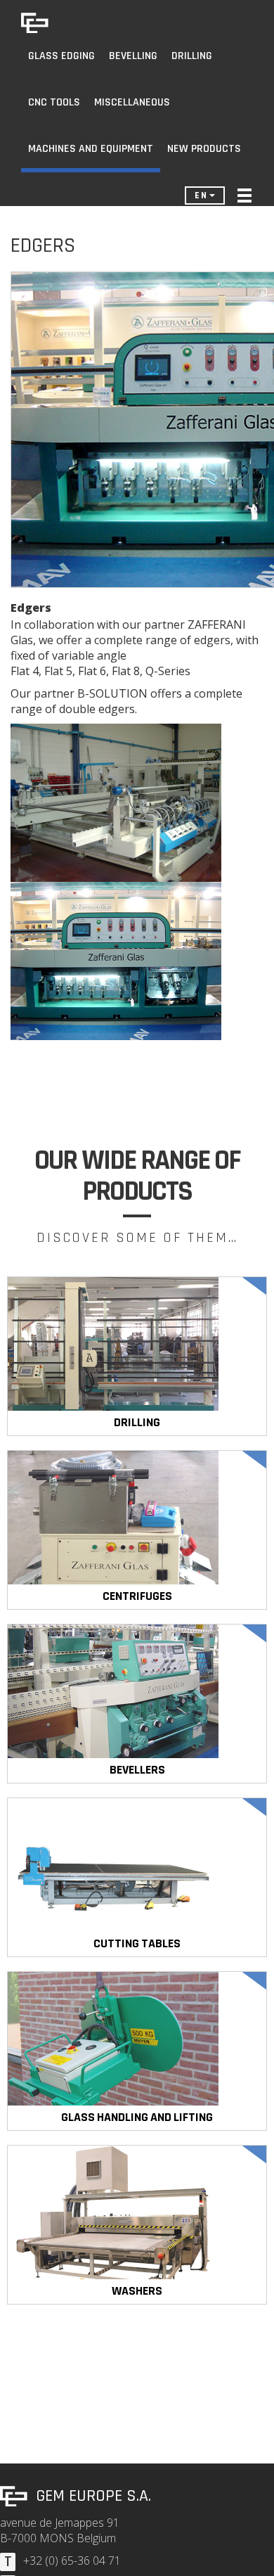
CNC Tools (54, 102)
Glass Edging (61, 56)
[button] (244, 196)
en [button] (201, 196)
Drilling (192, 56)
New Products (204, 149)
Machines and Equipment (91, 149)
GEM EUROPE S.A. (93, 2496)
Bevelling (133, 56)
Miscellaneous (132, 102)
